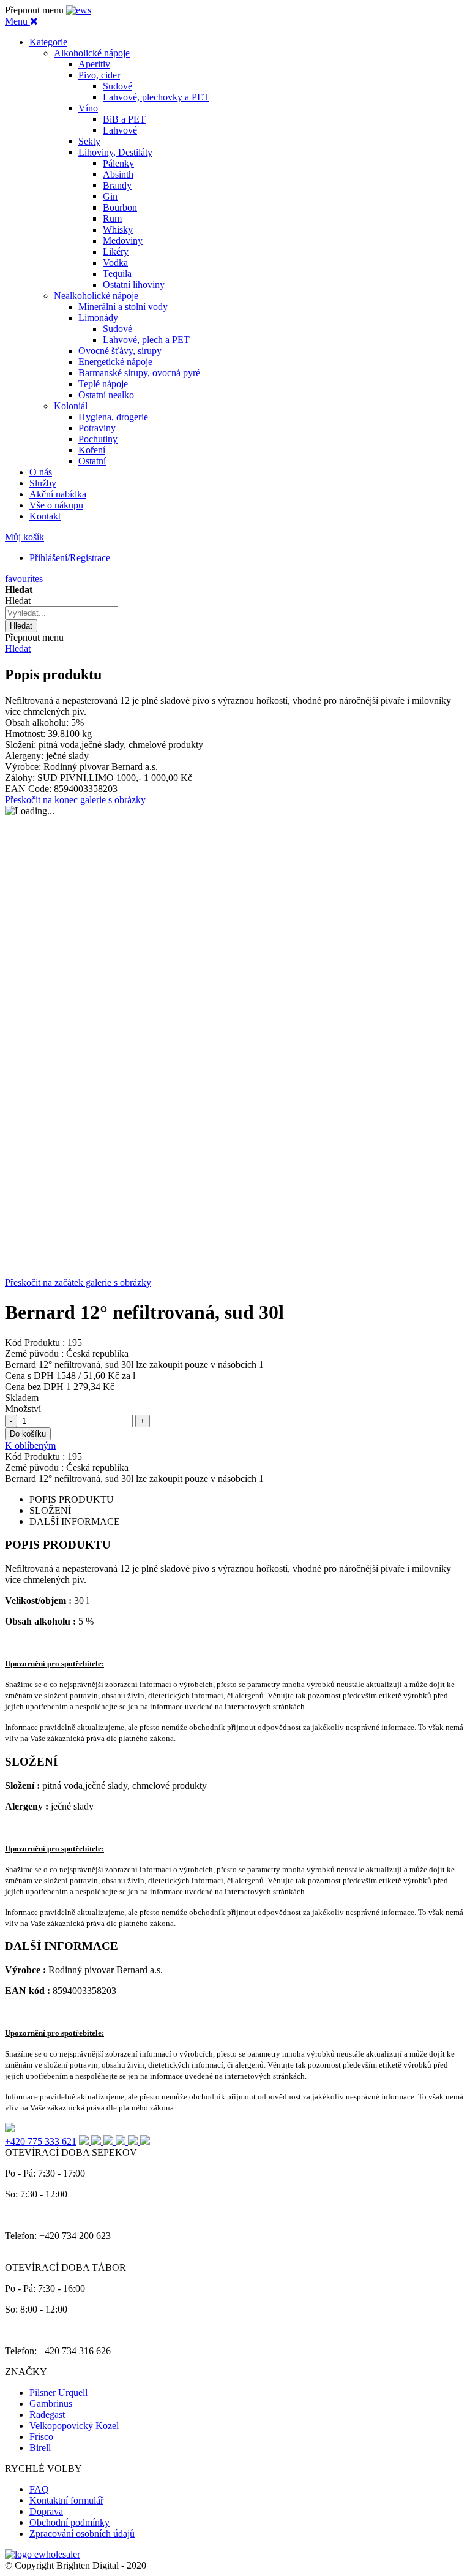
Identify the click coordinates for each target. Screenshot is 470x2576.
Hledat (18, 648)
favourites (24, 579)
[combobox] (62, 613)
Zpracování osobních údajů (82, 2533)
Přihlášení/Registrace (70, 558)
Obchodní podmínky (69, 2522)
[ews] (79, 10)
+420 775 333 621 (41, 2141)
